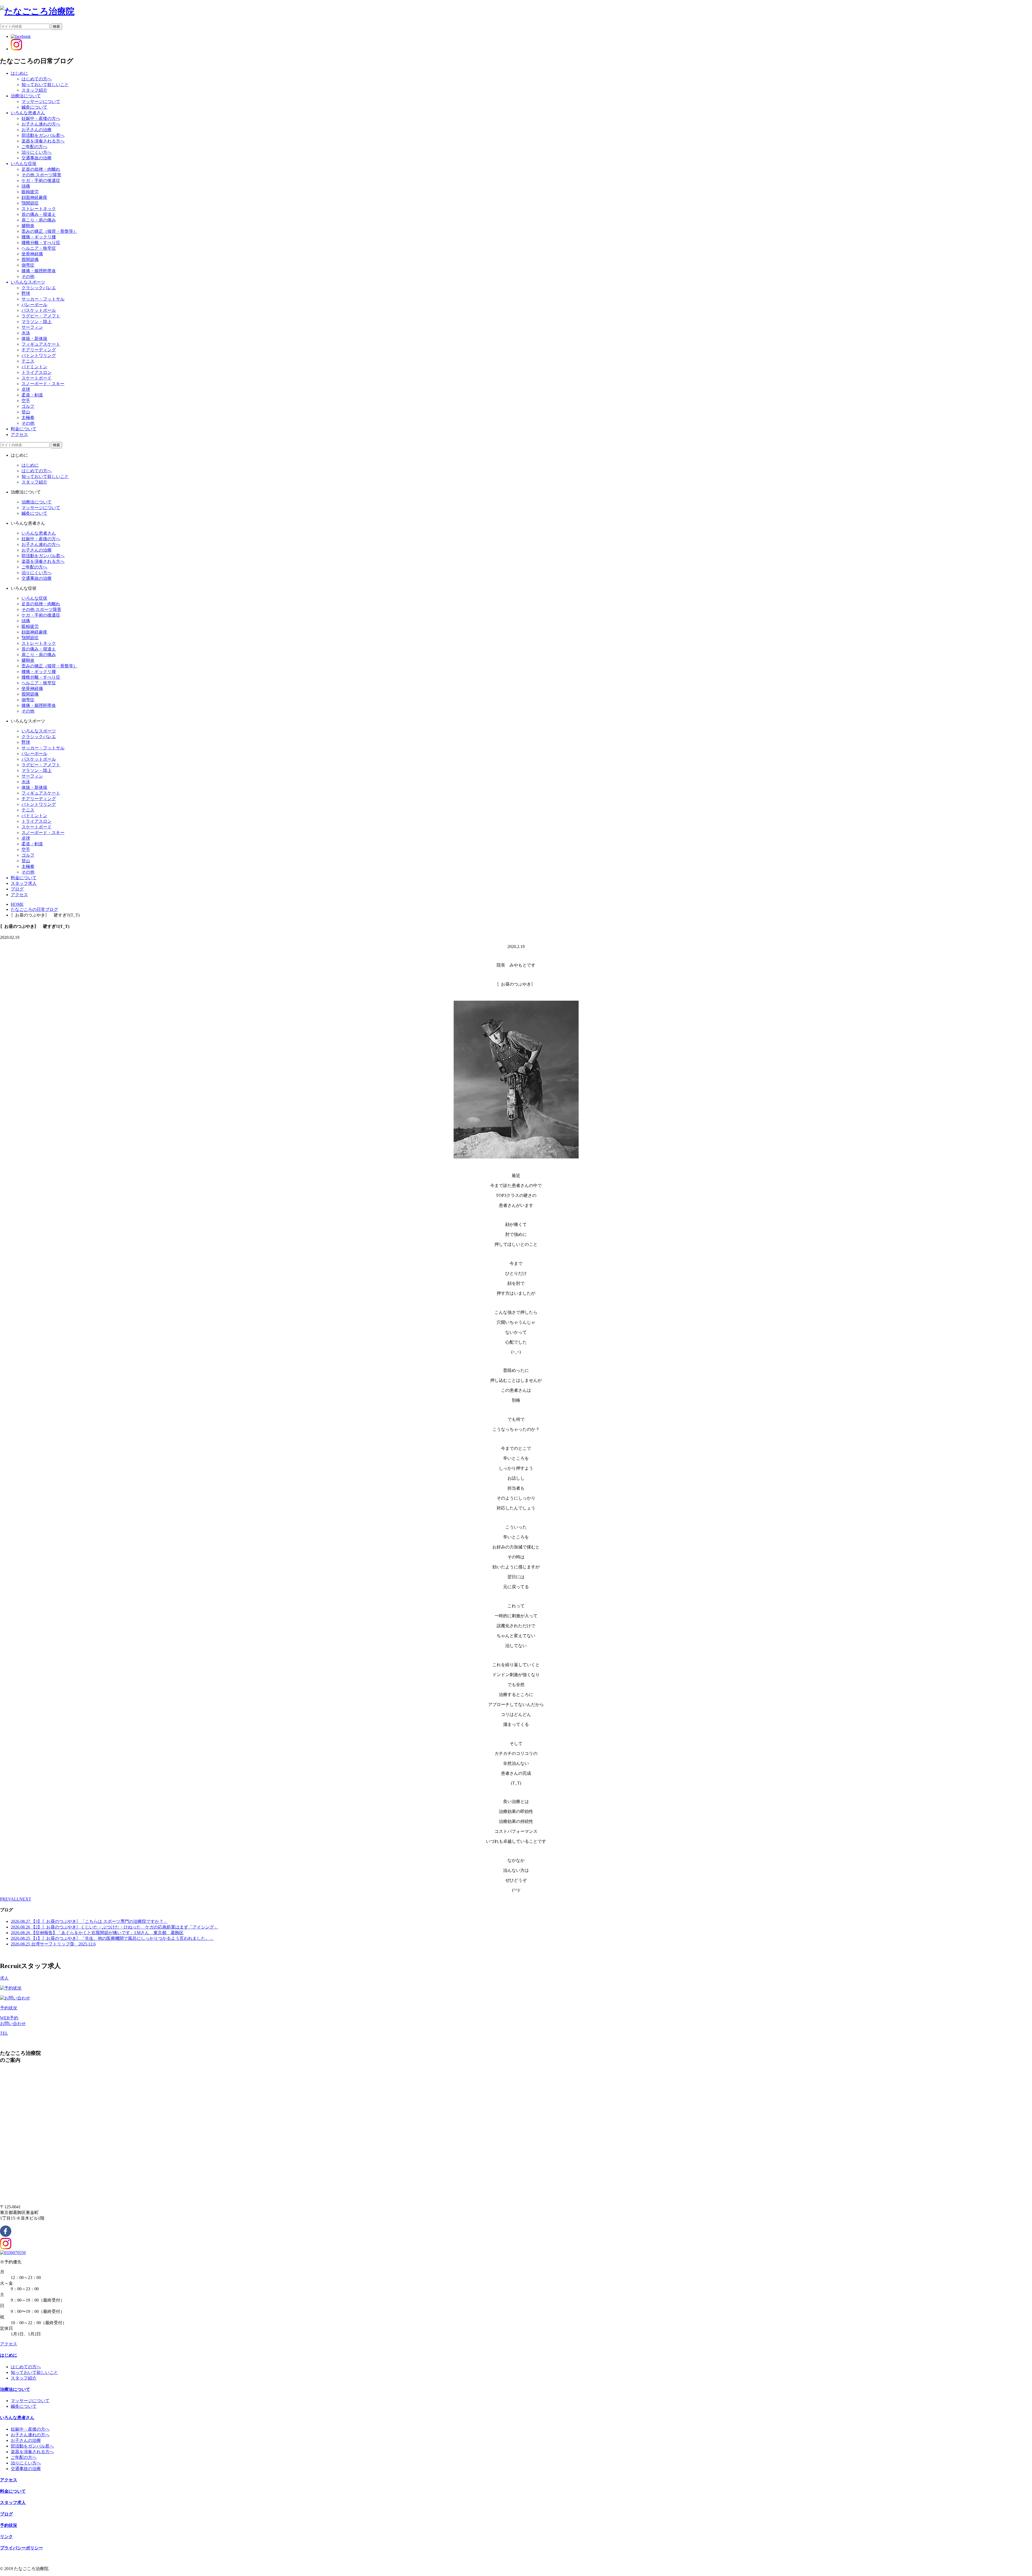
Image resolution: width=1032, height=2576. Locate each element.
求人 (4, 1978)
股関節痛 (30, 260)
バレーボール (34, 305)
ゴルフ (28, 406)
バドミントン (34, 367)
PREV (5, 1899)
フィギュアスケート (41, 344)
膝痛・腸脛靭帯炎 (39, 271)
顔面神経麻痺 (34, 197)
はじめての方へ (37, 79)
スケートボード (37, 378)
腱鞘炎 (28, 226)
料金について (13, 2491)
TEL (4, 2033)
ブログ (6, 2514)
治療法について (37, 502)
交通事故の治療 (37, 158)
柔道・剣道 (32, 395)
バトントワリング (39, 355)
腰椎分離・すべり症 (41, 243)
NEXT (25, 1899)
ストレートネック (39, 209)
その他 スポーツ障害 (41, 175)
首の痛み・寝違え (39, 214)
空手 (26, 401)
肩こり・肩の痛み (39, 220)
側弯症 (28, 265)
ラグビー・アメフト (41, 316)
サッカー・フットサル (43, 299)
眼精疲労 (30, 192)
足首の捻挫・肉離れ (41, 169)
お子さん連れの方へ (41, 124)
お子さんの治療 (37, 130)
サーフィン (32, 327)
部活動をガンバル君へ (43, 135)
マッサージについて (41, 101)
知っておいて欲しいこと (45, 85)
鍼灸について (34, 107)
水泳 (26, 333)
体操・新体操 (34, 339)
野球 (26, 293)
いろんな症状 (34, 598)
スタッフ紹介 (34, 90)
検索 (56, 26)
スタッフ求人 (13, 2502)
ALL (15, 1899)
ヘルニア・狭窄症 (39, 248)
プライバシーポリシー (21, 2548)
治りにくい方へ (37, 152)
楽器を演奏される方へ (43, 141)
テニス (28, 361)
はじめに (30, 465)
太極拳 (28, 418)
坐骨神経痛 (32, 254)
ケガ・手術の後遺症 (41, 180)
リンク (6, 2537)
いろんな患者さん (39, 533)
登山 (26, 412)
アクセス (9, 2344)
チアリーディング (39, 350)
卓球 (26, 389)
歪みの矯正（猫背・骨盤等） (49, 231)
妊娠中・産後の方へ (41, 118)
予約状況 (9, 2008)
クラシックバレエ (39, 288)
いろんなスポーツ (39, 731)
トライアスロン (37, 372)
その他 (28, 276)
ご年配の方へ (34, 147)
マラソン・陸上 (37, 322)
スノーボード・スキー (43, 384)
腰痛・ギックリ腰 (39, 237)
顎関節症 (30, 203)
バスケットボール (39, 310)
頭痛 (26, 186)
